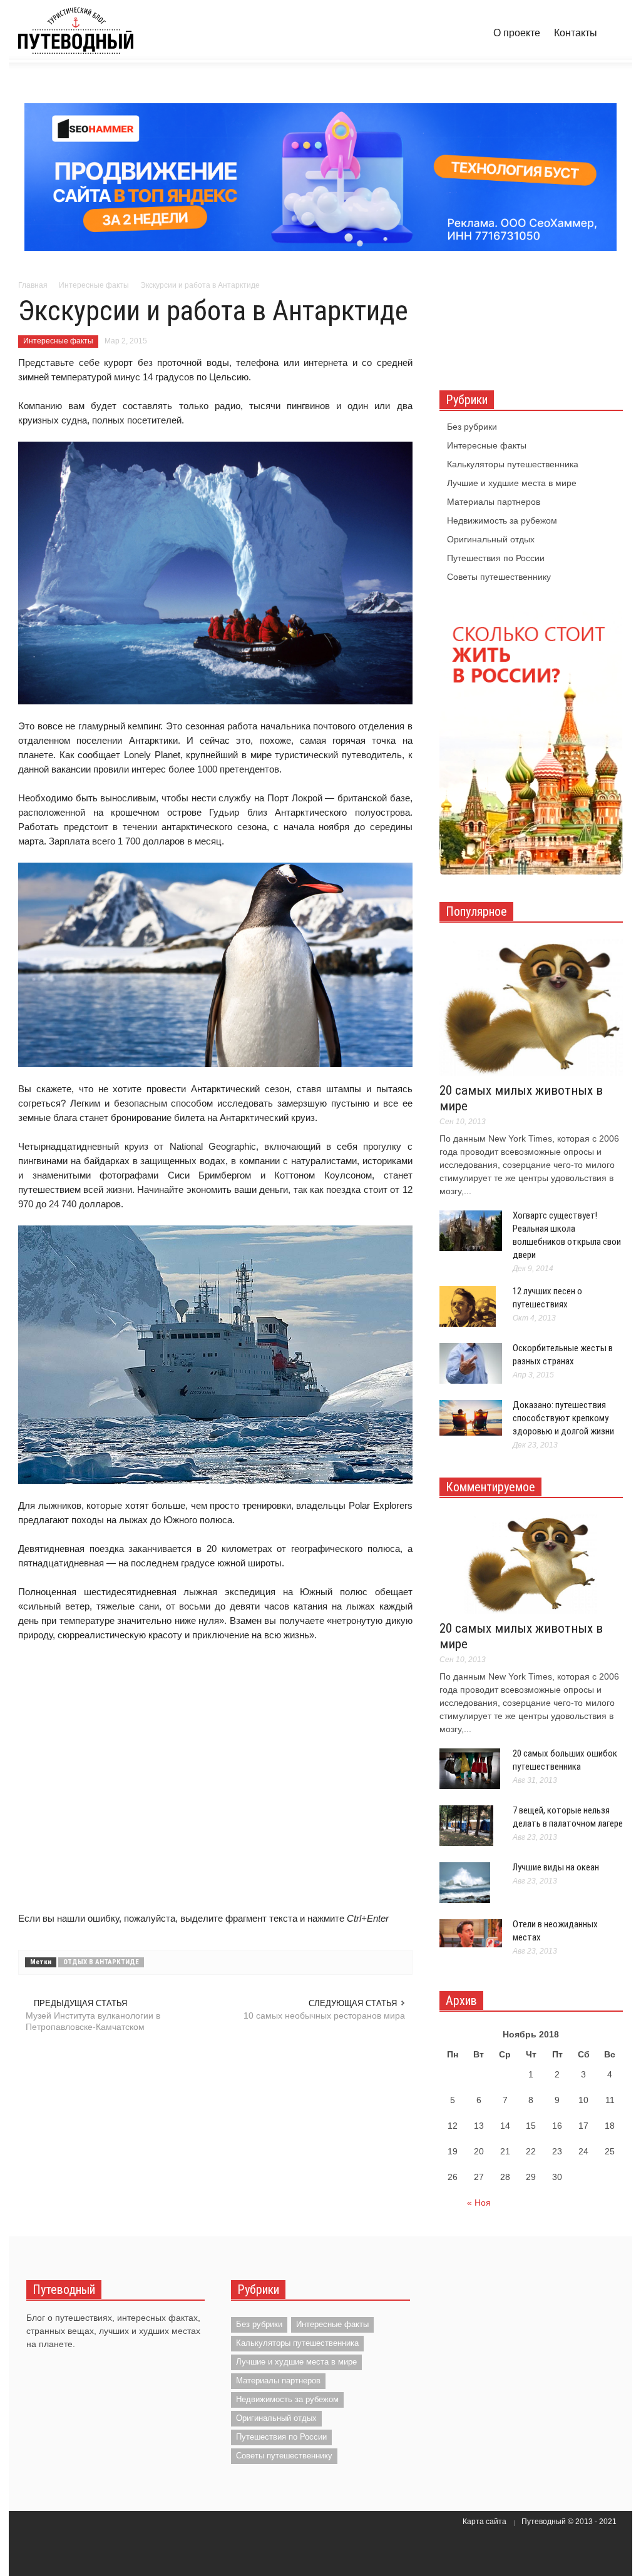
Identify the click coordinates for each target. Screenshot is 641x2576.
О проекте (517, 33)
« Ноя (479, 2203)
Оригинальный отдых (491, 539)
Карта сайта (485, 2522)
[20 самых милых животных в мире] (531, 1007)
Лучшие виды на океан (556, 1867)
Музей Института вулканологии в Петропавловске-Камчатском (93, 2021)
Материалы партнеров (494, 502)
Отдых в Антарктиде (101, 1962)
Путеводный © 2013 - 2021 (569, 2522)
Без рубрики (472, 427)
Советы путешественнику (499, 577)
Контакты (576, 33)
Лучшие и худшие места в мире (512, 483)
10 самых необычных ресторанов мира (324, 2016)
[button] (612, 32)
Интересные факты (58, 341)
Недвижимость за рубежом (502, 520)
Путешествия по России (496, 558)
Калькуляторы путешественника (513, 464)
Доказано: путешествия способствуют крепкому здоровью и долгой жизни (563, 1418)
